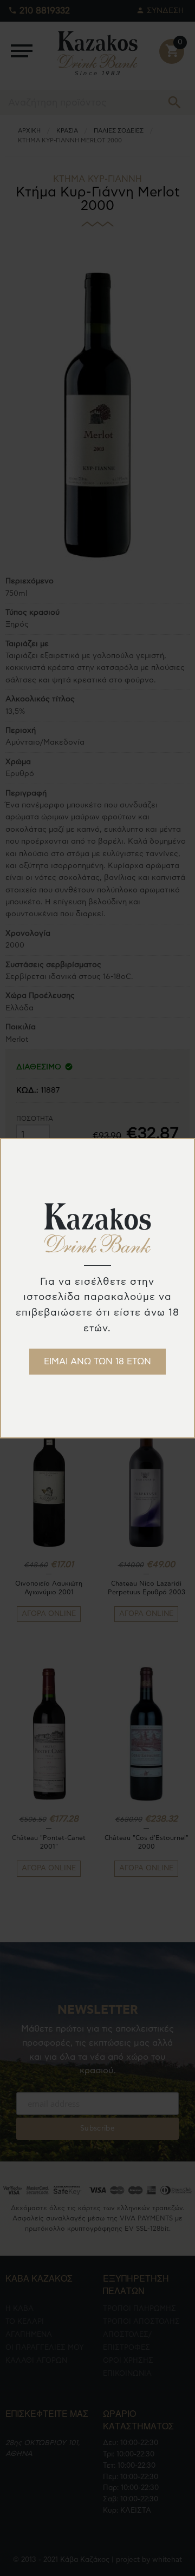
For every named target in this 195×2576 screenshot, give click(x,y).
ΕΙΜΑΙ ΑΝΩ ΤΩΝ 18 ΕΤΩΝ (97, 1362)
